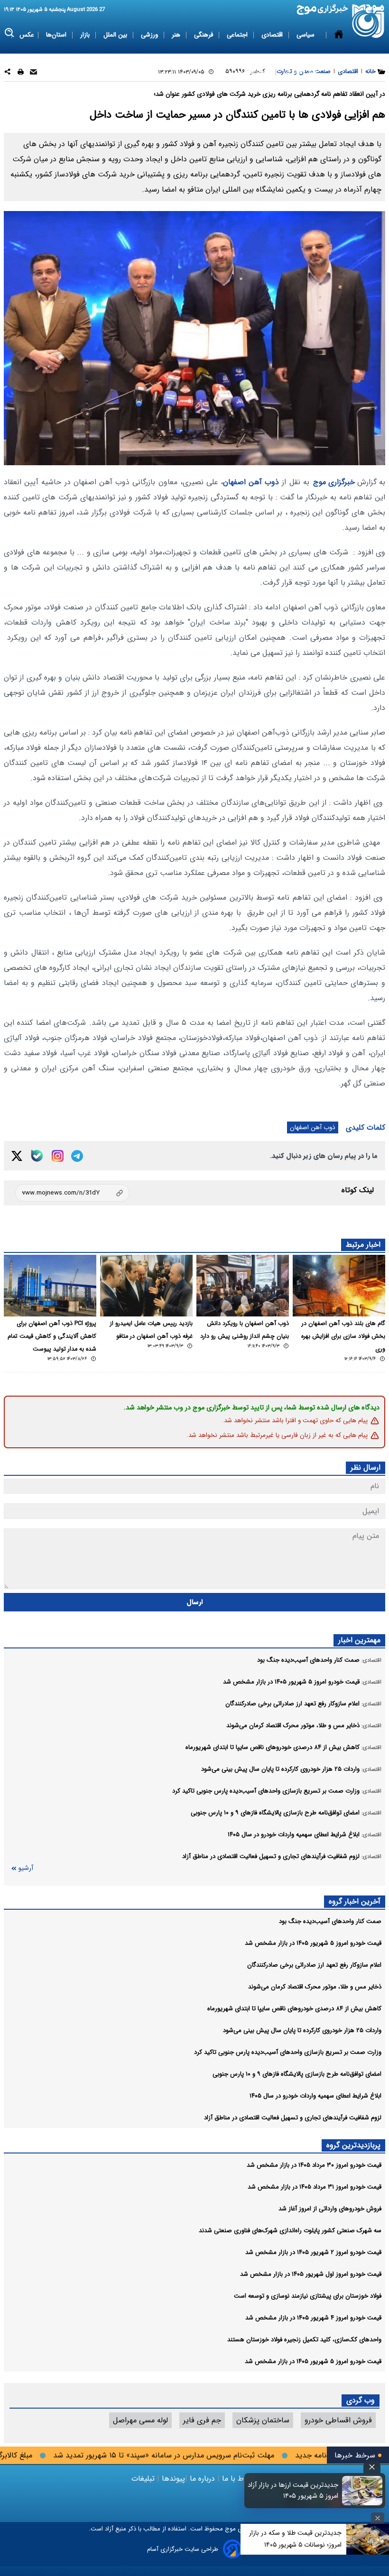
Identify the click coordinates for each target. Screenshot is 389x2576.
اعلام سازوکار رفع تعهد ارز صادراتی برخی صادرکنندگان (314, 1965)
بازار (86, 35)
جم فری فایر (202, 2420)
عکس (27, 35)
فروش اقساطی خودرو (338, 2420)
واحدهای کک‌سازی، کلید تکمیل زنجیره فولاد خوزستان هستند (304, 2340)
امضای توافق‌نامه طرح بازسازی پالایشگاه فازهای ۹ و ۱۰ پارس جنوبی (297, 2074)
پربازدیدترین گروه (353, 2145)
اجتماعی (238, 35)
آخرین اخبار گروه (355, 1901)
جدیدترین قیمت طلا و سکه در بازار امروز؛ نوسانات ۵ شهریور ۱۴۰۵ (295, 2539)
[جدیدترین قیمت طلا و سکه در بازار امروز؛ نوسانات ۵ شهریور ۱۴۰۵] (368, 2539)
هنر (177, 35)
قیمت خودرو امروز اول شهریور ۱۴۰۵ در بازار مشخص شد (311, 2274)
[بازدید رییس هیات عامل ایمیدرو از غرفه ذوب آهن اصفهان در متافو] (146, 1286)
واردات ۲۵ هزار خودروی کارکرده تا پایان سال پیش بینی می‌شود (302, 2030)
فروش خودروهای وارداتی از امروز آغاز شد (330, 2209)
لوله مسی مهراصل (140, 2420)
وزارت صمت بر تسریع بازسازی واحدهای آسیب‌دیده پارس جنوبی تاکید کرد (288, 2052)
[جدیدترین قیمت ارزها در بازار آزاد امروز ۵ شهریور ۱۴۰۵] (362, 2491)
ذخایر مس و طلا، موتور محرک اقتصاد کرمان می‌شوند (315, 1987)
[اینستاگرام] (58, 1156)
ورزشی (150, 35)
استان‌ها (57, 35)
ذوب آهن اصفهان (251, 482)
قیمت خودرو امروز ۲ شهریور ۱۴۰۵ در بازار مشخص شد (313, 2252)
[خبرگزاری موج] (368, 21)
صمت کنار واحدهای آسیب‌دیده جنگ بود (330, 1921)
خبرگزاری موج (334, 482)
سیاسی (306, 35)
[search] (10, 33)
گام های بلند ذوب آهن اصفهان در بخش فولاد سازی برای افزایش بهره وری (343, 1336)
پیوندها (172, 2479)
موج (229, 2529)
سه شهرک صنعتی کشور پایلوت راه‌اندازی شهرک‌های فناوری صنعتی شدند (290, 2231)
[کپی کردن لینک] (72, 1193)
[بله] (37, 1156)
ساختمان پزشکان (263, 2420)
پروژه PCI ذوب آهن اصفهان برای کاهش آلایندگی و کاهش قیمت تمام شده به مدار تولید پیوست (52, 1336)
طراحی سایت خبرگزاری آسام (183, 2549)
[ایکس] (17, 1156)
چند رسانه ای (300, 72)
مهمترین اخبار (359, 1640)
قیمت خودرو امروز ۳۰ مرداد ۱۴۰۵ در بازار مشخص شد (314, 2165)
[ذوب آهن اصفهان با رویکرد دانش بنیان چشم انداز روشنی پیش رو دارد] (243, 1286)
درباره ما (202, 2479)
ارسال (195, 1602)
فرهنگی (204, 35)
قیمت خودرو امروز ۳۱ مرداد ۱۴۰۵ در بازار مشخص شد (315, 2187)
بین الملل (116, 35)
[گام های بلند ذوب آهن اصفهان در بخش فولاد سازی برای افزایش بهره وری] (339, 1286)
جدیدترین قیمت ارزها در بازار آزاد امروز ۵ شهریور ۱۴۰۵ (293, 2491)
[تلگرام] (77, 1156)
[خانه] (339, 54)
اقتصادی (273, 35)
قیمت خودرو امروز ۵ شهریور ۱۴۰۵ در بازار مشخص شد (313, 1943)
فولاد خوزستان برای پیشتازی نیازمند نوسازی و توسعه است (308, 2296)
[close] (372, 2467)
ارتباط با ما (239, 2479)
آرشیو (26, 1868)
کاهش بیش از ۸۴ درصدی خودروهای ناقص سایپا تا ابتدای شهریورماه (294, 2009)
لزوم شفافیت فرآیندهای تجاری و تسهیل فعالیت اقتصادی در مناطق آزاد (293, 2118)
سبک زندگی (256, 72)
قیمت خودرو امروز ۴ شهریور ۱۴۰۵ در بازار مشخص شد (313, 2318)
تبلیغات (144, 2479)
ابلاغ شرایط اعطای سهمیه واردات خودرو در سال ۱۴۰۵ (315, 2096)
